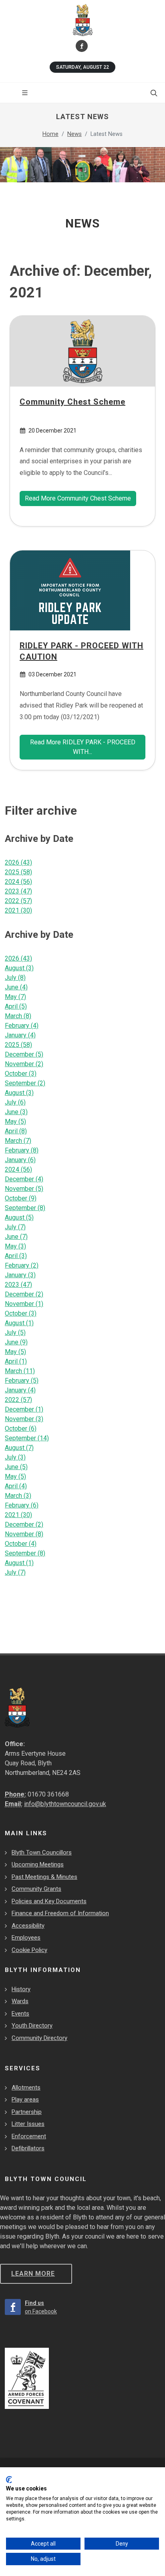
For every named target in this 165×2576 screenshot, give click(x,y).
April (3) (16, 1256)
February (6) (22, 1505)
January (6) (20, 1160)
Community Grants (36, 1889)
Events (20, 2014)
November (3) (24, 1419)
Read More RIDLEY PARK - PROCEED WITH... (83, 747)
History (21, 1989)
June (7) (16, 1237)
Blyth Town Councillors (42, 1852)
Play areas (25, 2099)
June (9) (16, 1342)
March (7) (18, 1141)
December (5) (24, 1054)
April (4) (16, 1486)
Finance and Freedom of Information (60, 1913)
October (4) (21, 1544)
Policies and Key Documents (49, 1901)
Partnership (27, 2112)
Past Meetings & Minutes (44, 1877)
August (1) (19, 1323)
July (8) (15, 978)
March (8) (18, 1016)
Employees (26, 1938)
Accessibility (28, 1926)
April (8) (16, 1131)
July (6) (15, 1102)
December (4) (24, 1179)
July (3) (15, 1457)
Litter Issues (28, 2124)
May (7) (15, 997)
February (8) (22, 1150)
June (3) (16, 1112)
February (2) (22, 1265)
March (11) (20, 1371)
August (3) (19, 968)
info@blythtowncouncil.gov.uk (65, 1804)
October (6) (21, 1429)
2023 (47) (18, 891)
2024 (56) (18, 882)
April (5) (16, 1006)
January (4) (20, 1035)
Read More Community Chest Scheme (78, 498)
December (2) (24, 1294)
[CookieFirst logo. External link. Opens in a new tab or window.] (9, 2480)
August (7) (19, 1448)
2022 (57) (18, 901)
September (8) (25, 1208)
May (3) (15, 1246)
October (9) (21, 1198)
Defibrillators (28, 2148)
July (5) (15, 1333)
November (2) (24, 1064)
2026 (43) (18, 862)
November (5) (24, 1189)
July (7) (15, 1227)
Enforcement (29, 2136)
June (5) (16, 1467)
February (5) (22, 1381)
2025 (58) (18, 872)
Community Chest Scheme (72, 401)
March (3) (18, 1496)
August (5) (19, 1217)
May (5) (15, 1122)
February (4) (22, 1026)
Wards (20, 2001)
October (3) (21, 1074)
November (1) (24, 1304)
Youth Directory (32, 2026)
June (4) (16, 987)
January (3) (20, 1275)
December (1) (24, 1409)
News (74, 134)
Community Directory (39, 2038)
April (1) (16, 1361)
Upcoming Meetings (38, 1864)
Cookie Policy (29, 1950)
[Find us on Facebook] (82, 46)
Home (50, 134)
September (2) (25, 1083)
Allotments (26, 2088)
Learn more (33, 2274)
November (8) (24, 1534)
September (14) (27, 1438)
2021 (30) (18, 910)
